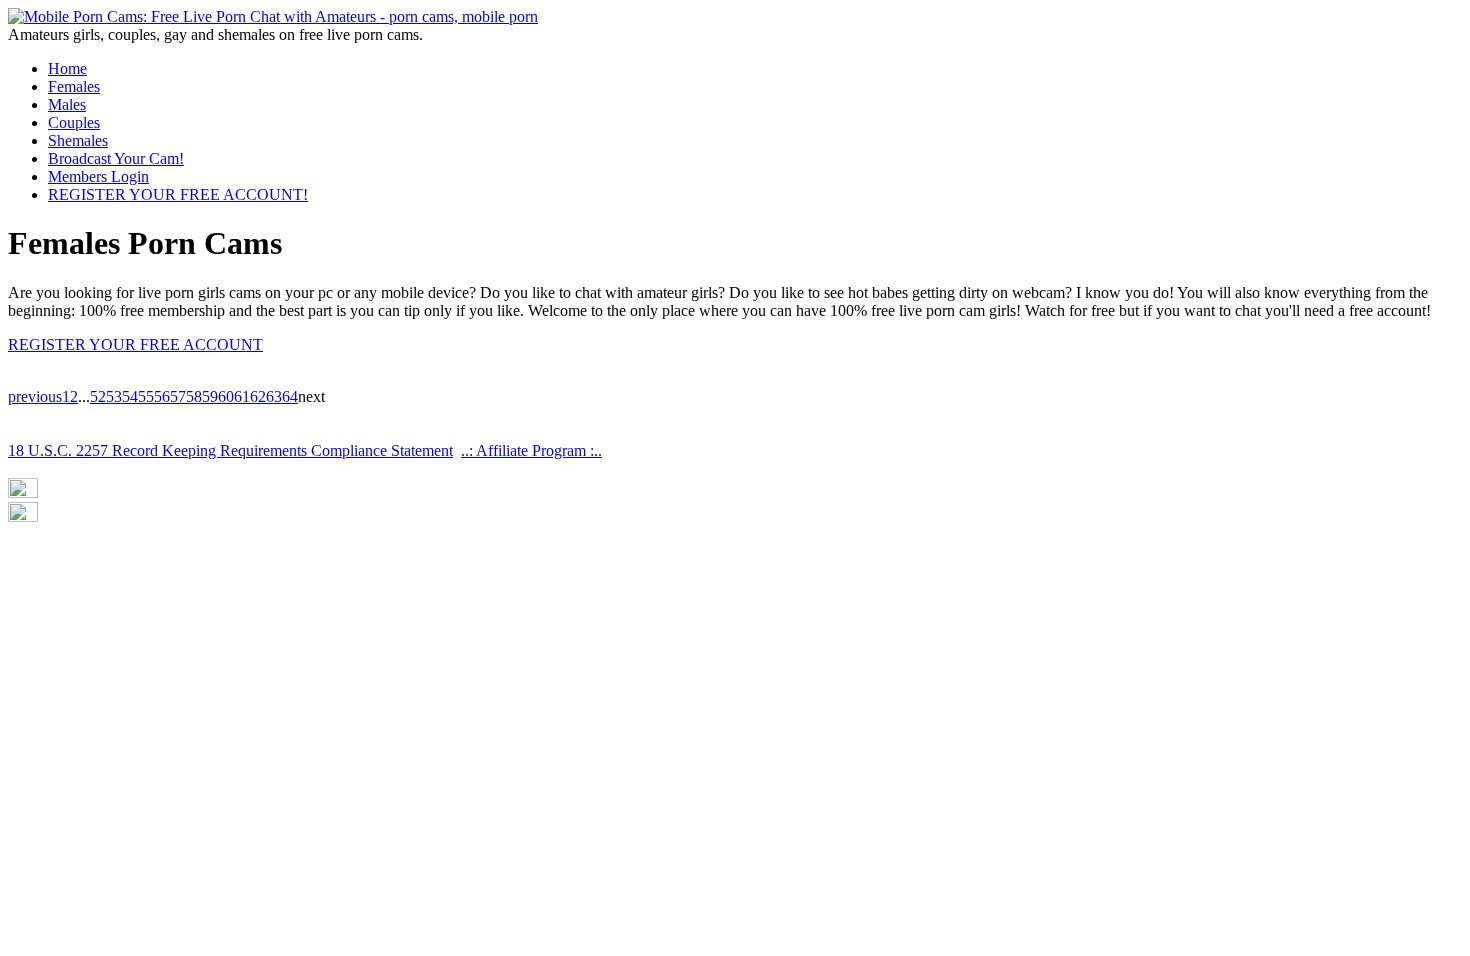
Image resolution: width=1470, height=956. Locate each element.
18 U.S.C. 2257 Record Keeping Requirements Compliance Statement (230, 450)
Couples (74, 122)
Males (67, 104)
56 (162, 396)
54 (130, 396)
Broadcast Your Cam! (116, 158)
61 (242, 396)
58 (194, 396)
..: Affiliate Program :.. (531, 450)
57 (178, 396)
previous (35, 396)
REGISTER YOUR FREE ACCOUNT (135, 344)
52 (98, 396)
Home (67, 68)
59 (210, 396)
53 (114, 396)
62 (258, 396)
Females (74, 86)
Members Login (98, 176)
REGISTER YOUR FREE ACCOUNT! (178, 194)
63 (274, 396)
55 (146, 396)
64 (290, 396)
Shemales (78, 140)
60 (226, 396)
